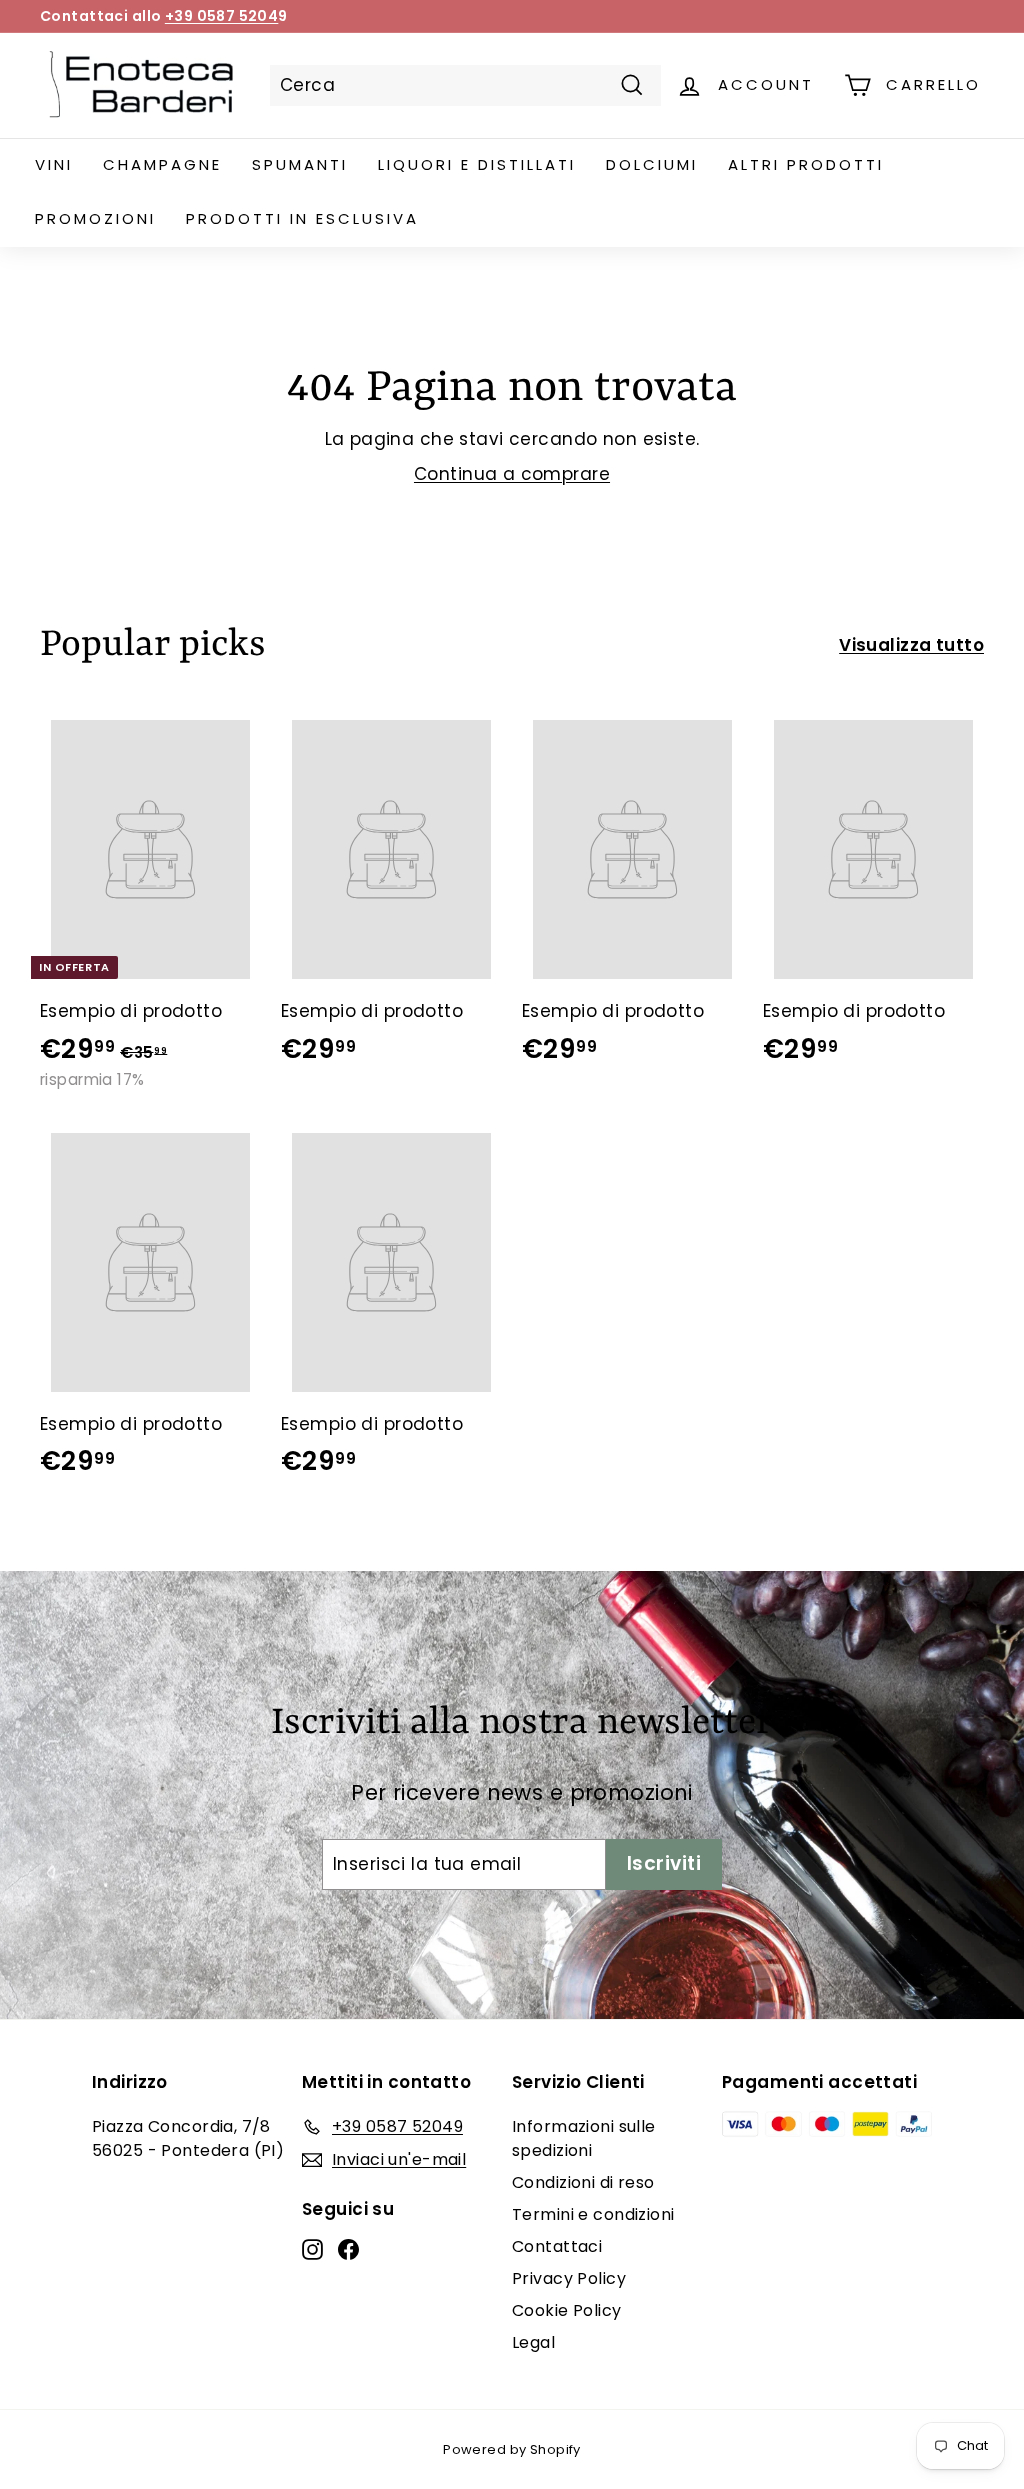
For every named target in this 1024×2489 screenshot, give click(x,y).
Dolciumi (652, 164)
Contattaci (557, 2246)
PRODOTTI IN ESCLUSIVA (302, 218)
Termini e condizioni (593, 2214)
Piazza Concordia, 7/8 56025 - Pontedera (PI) (188, 2138)
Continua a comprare (512, 474)
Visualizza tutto (911, 645)
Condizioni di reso (583, 2182)
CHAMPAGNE (162, 164)
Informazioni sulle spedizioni (584, 2138)
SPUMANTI (300, 164)
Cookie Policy (567, 2310)
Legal (533, 2342)
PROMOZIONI (95, 218)
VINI (54, 164)
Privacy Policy (569, 2278)
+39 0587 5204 (222, 16)
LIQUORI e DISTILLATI (477, 164)
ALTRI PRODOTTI (806, 164)
